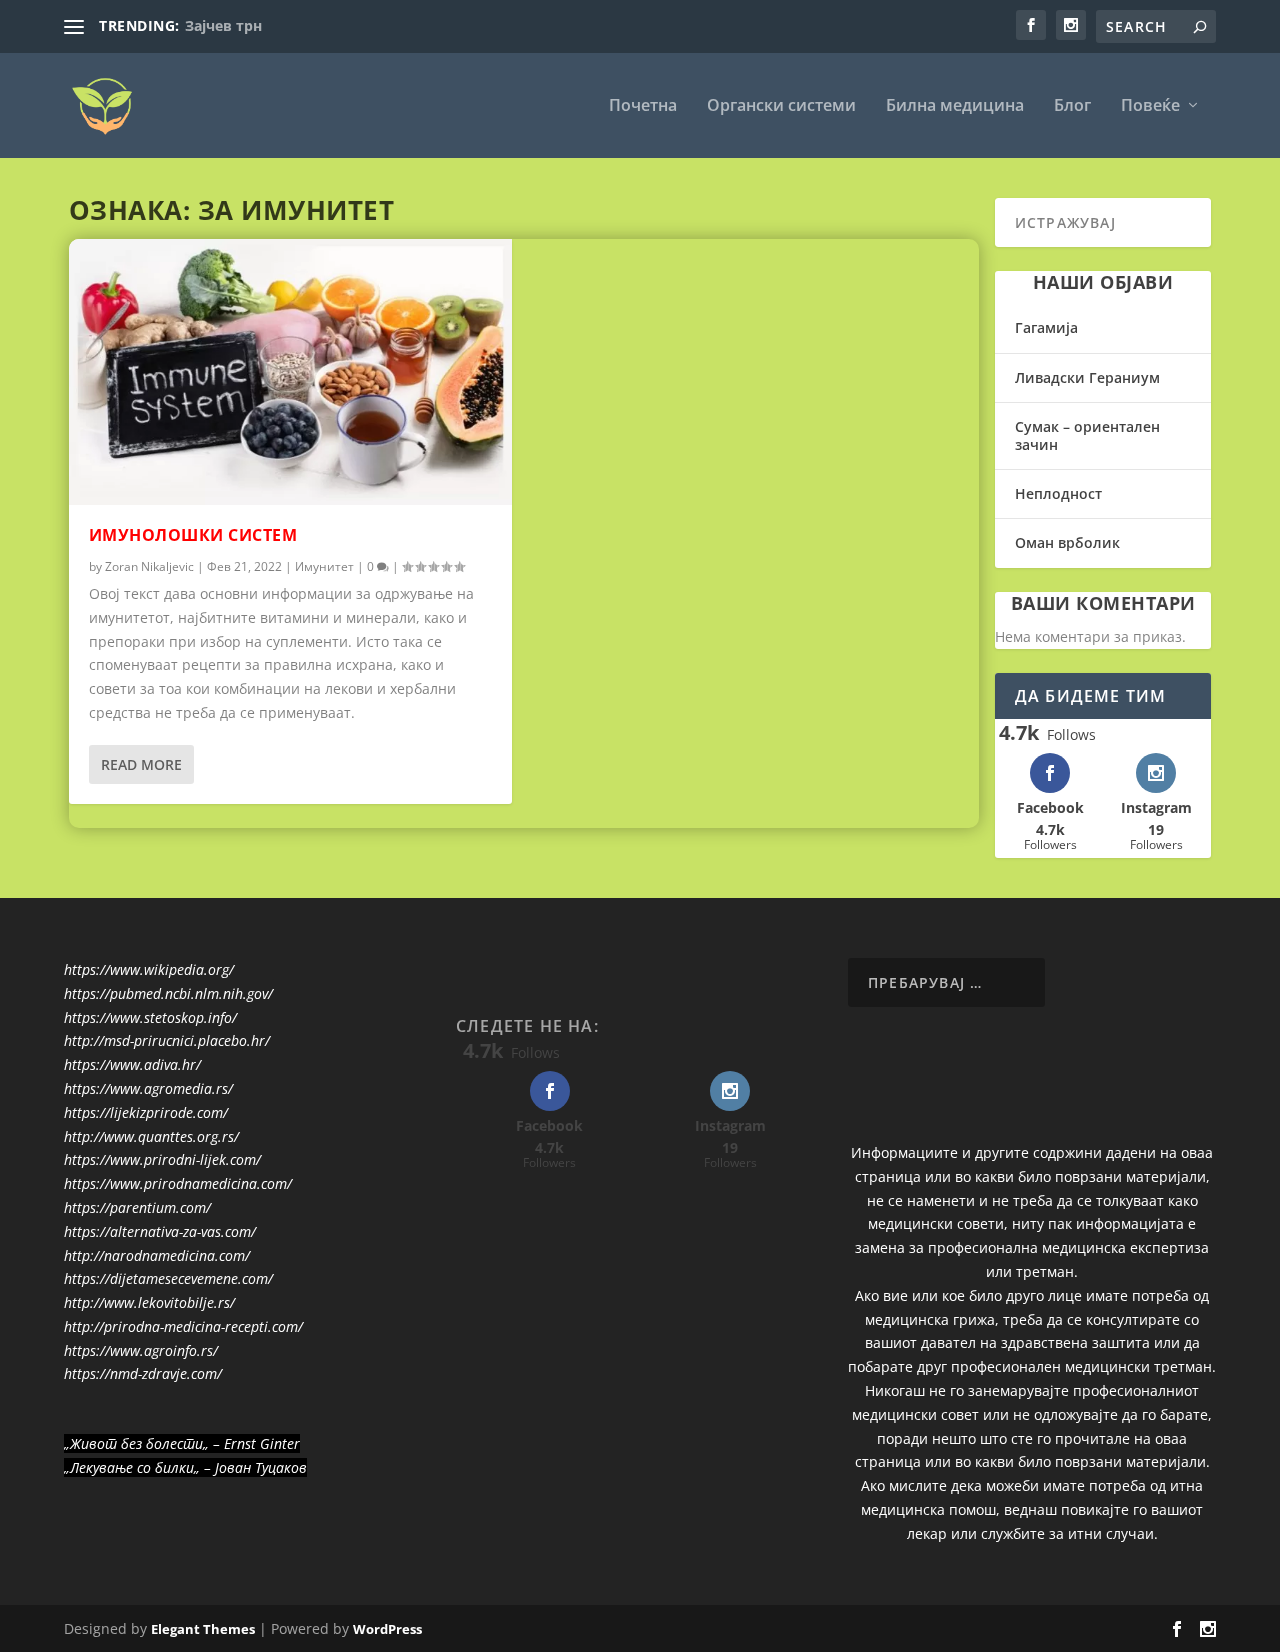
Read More (141, 764)
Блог (1072, 106)
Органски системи (781, 106)
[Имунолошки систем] (290, 372)
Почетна (643, 106)
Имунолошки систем (193, 535)
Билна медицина (955, 106)
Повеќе (1150, 106)
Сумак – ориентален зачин (1087, 435)
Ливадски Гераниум (1087, 377)
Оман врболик (1067, 542)
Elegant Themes (203, 1629)
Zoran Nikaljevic (149, 566)
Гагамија (1046, 327)
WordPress (387, 1629)
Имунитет (324, 566)
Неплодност (1058, 493)
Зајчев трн (223, 25)
